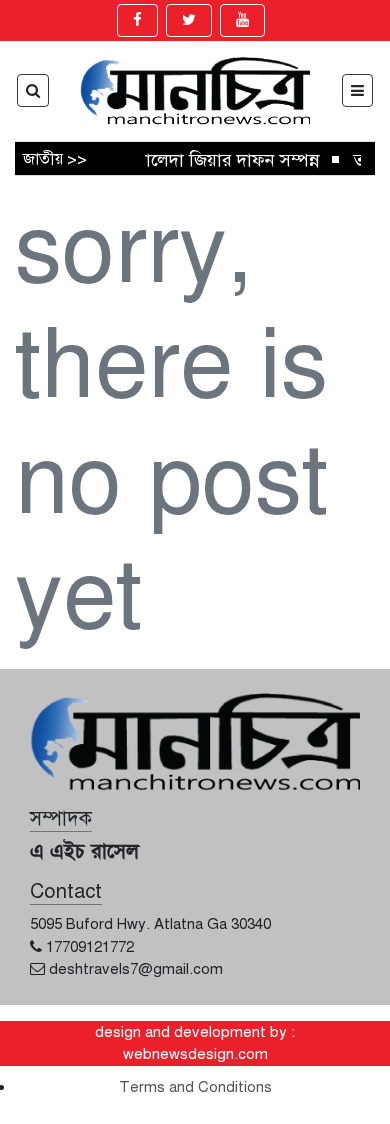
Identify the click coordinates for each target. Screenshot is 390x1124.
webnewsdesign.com (195, 1054)
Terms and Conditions (195, 1087)
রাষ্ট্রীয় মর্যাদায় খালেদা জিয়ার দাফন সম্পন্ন (168, 160)
